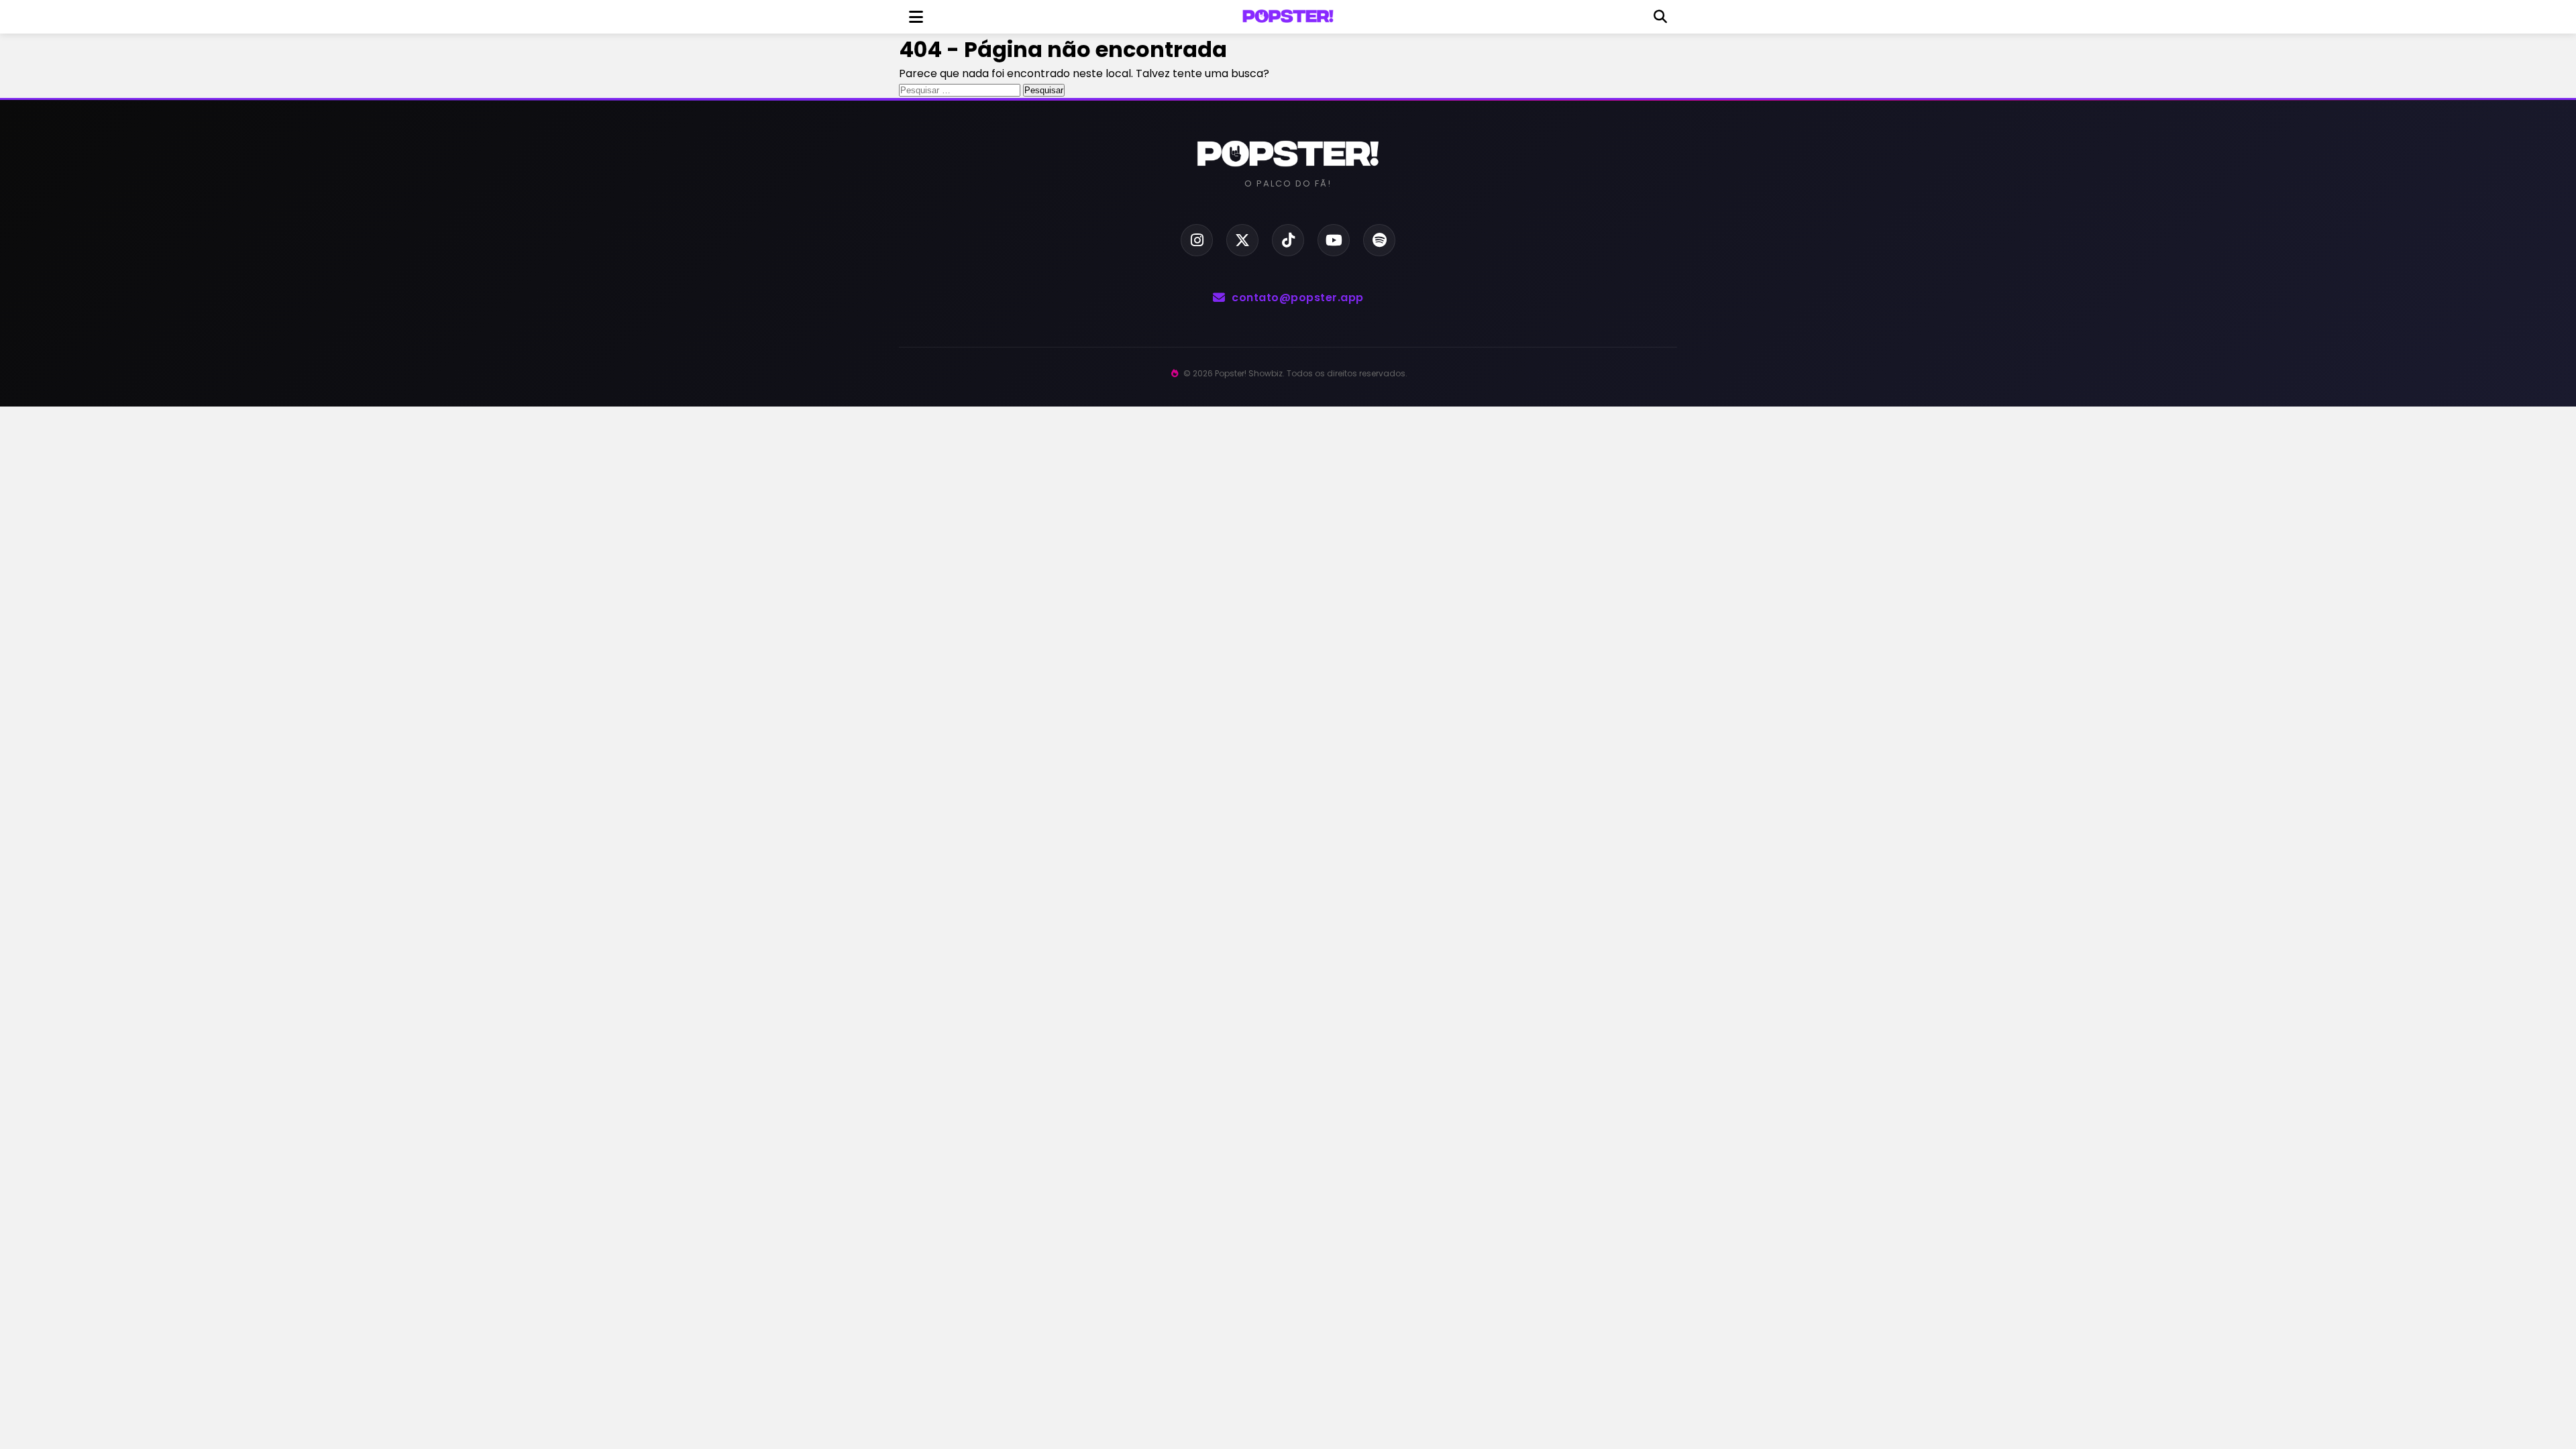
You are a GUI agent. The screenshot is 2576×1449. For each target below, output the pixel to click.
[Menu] (916, 17)
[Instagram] (1197, 240)
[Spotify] (1379, 240)
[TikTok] (1288, 240)
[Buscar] (1660, 17)
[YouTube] (1334, 240)
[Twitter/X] (1242, 240)
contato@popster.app (1298, 298)
